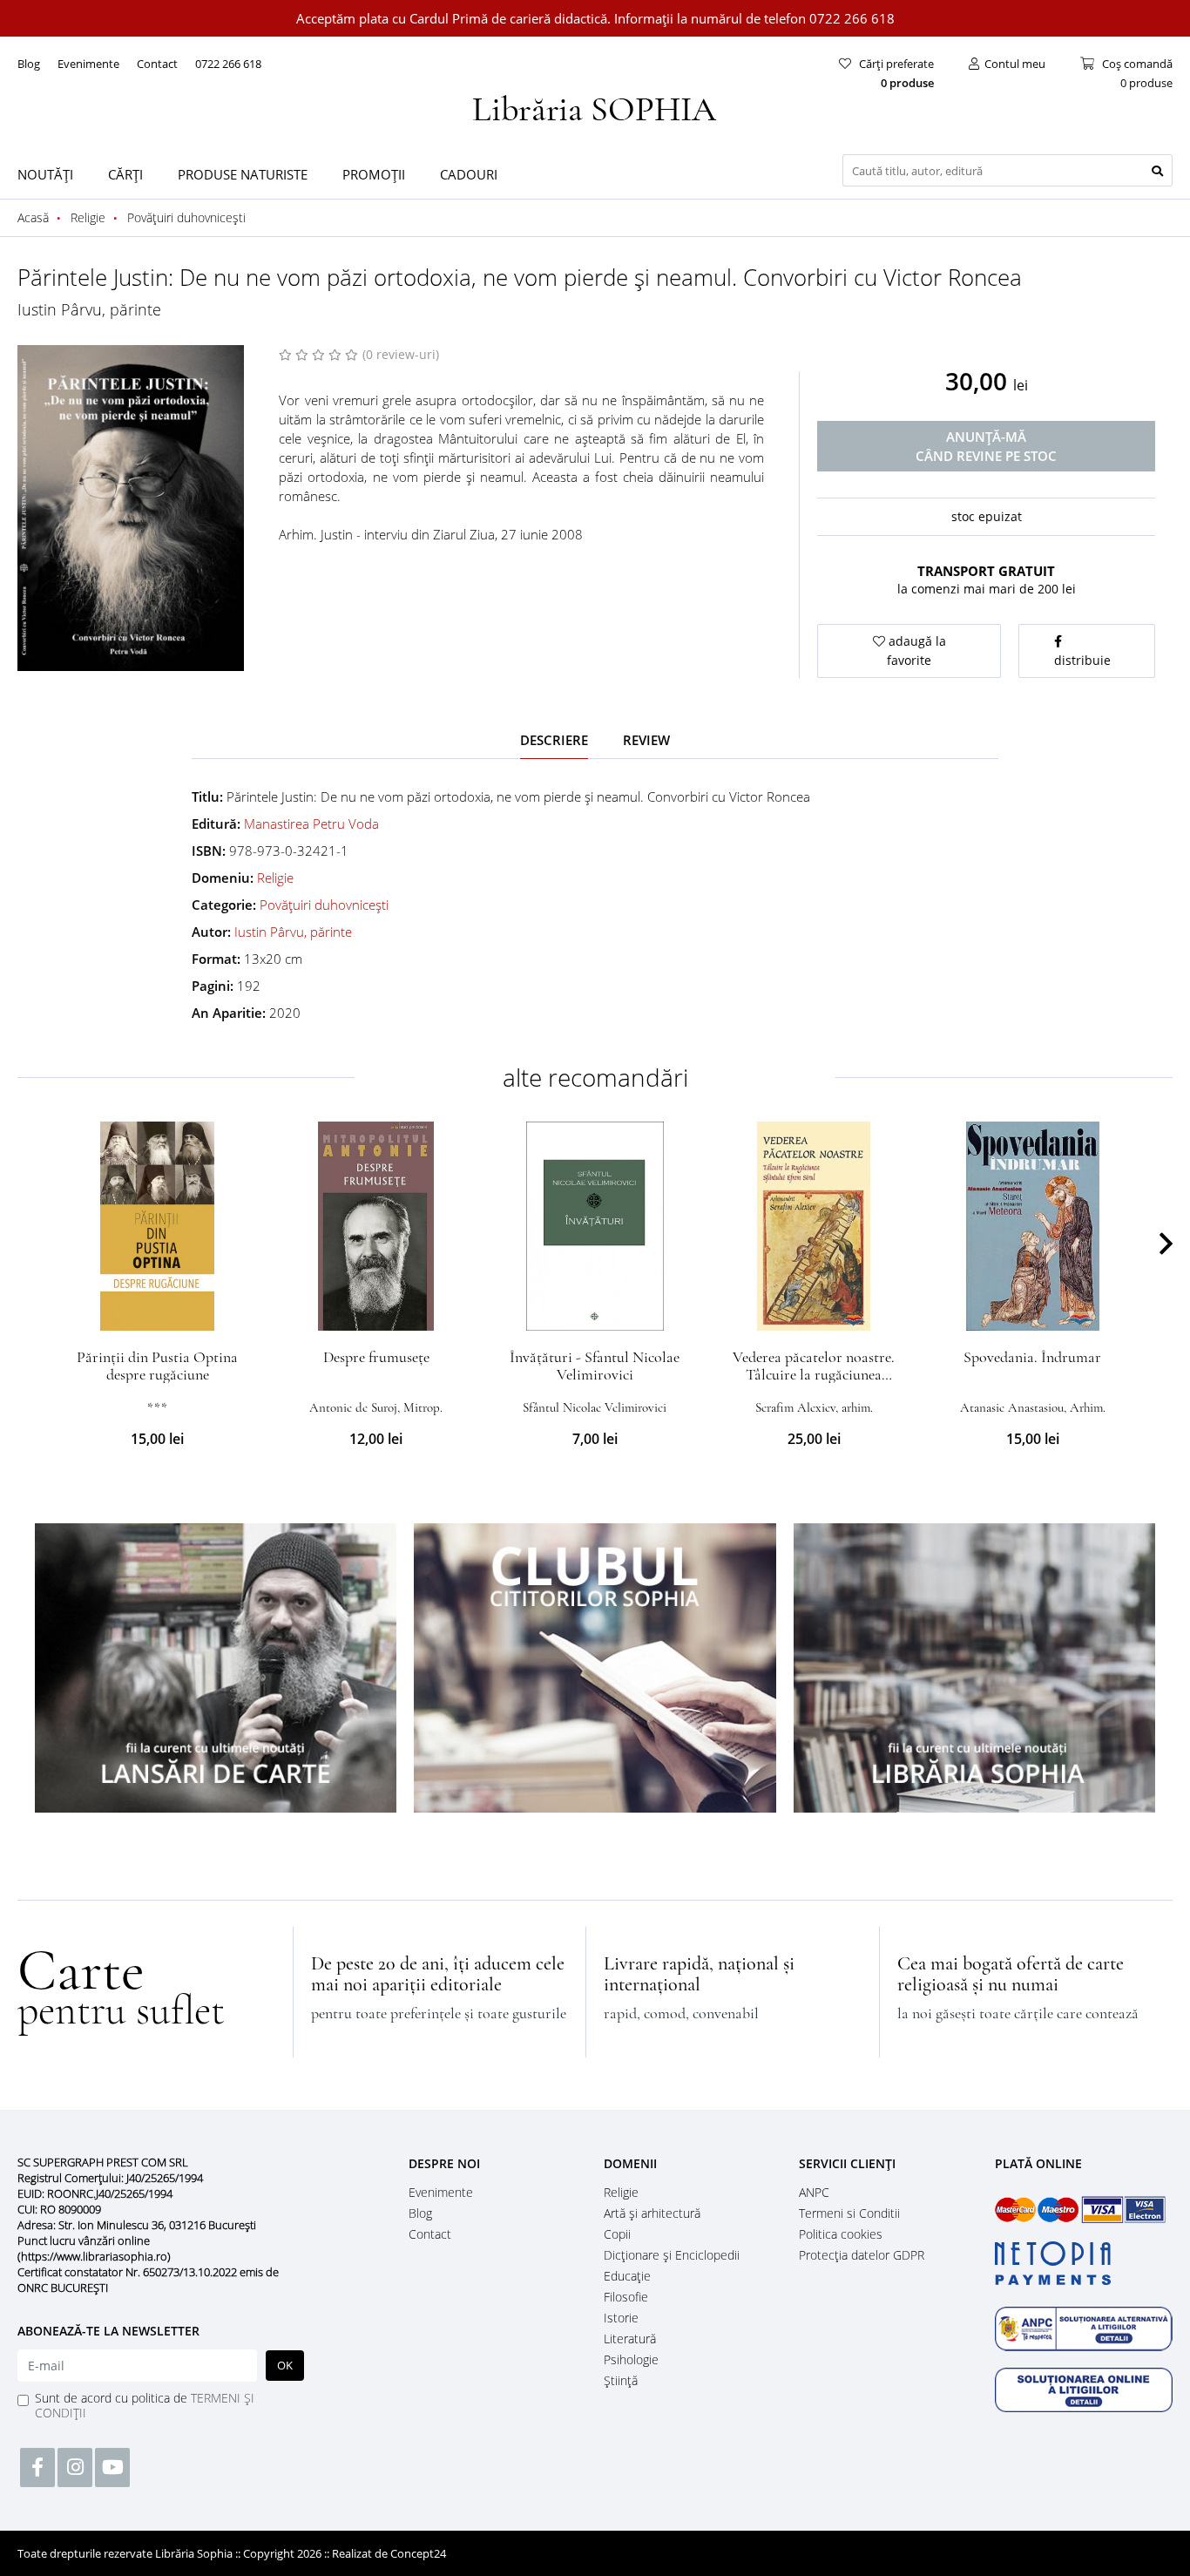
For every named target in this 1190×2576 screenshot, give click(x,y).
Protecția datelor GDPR (862, 2255)
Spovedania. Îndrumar (1032, 1357)
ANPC (814, 2192)
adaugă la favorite (916, 651)
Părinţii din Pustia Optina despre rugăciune (157, 1366)
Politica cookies (841, 2234)
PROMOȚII (374, 174)
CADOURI (469, 174)
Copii (617, 2234)
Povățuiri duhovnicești (324, 905)
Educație (627, 2276)
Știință (621, 2380)
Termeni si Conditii (849, 2213)
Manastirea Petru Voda (311, 824)
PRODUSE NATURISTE (243, 174)
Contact (157, 64)
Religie (275, 878)
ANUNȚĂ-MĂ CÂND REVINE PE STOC (986, 446)
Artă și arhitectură (652, 2213)
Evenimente (88, 64)
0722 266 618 (228, 64)
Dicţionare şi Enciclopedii (672, 2255)
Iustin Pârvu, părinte (89, 309)
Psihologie (631, 2359)
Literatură (630, 2339)
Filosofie (626, 2297)
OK (285, 2365)
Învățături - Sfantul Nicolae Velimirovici (595, 1366)
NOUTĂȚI (45, 174)
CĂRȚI (125, 174)
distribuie (1082, 660)
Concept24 (418, 2553)
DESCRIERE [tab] (554, 740)
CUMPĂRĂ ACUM (157, 1310)
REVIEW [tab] (646, 740)
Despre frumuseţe (376, 1357)
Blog (29, 64)
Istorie (621, 2318)
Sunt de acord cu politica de (145, 2405)
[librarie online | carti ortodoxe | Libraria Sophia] (595, 106)
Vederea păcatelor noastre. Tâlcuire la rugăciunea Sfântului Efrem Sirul (814, 1374)
